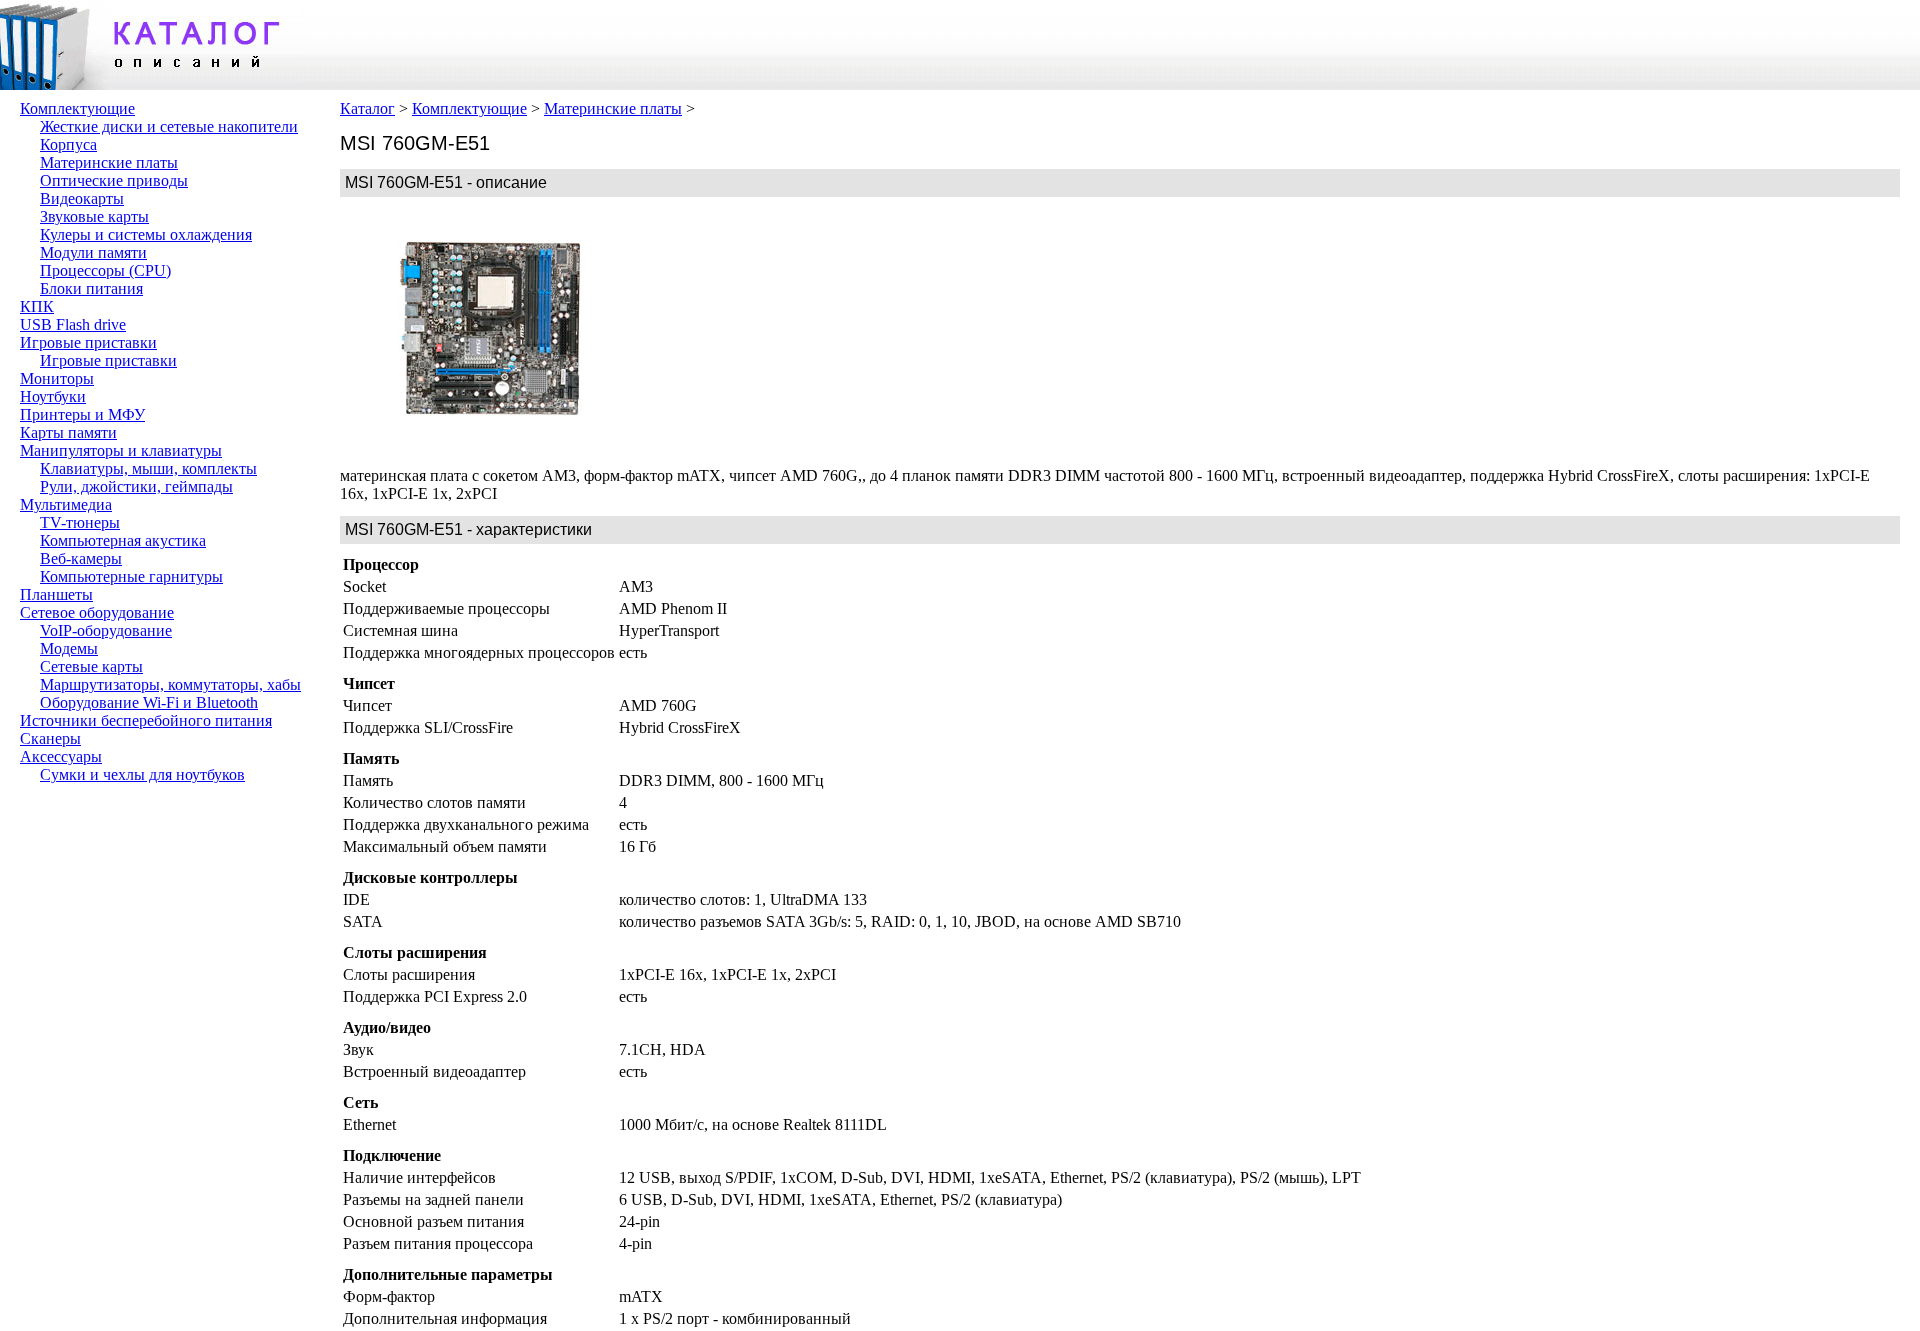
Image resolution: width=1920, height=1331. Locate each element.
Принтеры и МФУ (82, 414)
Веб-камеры (81, 558)
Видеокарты (82, 198)
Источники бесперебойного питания (146, 720)
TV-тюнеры (80, 522)
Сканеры (50, 738)
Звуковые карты (94, 216)
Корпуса (68, 144)
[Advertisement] (790, 332)
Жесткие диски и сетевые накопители (169, 126)
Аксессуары (61, 756)
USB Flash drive (73, 324)
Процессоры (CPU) (105, 270)
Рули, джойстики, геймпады (136, 486)
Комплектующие (77, 108)
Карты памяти (68, 432)
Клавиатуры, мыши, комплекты (148, 468)
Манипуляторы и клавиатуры (121, 450)
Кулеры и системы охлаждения (146, 234)
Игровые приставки (88, 342)
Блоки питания (91, 288)
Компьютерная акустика (123, 540)
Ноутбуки (53, 396)
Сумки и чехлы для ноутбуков (142, 774)
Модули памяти (93, 252)
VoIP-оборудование (106, 630)
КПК (37, 306)
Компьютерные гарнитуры (131, 576)
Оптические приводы (114, 180)
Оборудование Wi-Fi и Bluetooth (149, 702)
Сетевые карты (91, 666)
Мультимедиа (66, 504)
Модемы (69, 648)
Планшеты (56, 594)
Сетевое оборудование (97, 612)
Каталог (367, 108)
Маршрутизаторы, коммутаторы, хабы (170, 684)
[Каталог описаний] (150, 84)
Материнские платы (109, 162)
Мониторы (57, 378)
